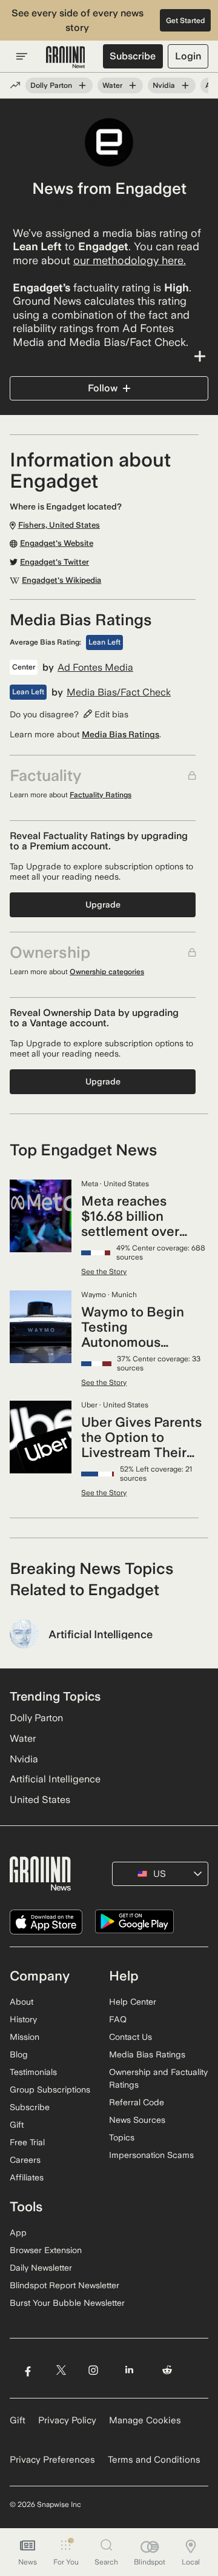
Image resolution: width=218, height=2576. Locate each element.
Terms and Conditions (154, 2460)
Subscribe (133, 56)
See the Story (104, 1272)
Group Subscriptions (50, 2090)
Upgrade (103, 905)
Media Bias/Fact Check (119, 692)
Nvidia (164, 85)
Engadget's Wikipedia (61, 580)
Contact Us (130, 2037)
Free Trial (27, 2142)
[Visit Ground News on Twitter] (61, 2370)
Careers (25, 2160)
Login (188, 56)
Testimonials (33, 2072)
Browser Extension (46, 2250)
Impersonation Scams (151, 2155)
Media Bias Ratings (121, 734)
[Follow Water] (133, 85)
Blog (19, 2054)
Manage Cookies (145, 2420)
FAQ (118, 2019)
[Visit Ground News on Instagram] (93, 2370)
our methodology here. (130, 260)
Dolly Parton (51, 85)
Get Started (186, 21)
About (21, 2002)
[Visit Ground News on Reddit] (167, 2370)
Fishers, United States (82, 203)
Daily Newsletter (41, 2268)
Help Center (133, 2002)
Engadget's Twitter (54, 562)
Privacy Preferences (52, 2460)
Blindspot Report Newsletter (64, 2285)
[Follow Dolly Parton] (82, 85)
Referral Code (137, 2102)
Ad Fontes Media (95, 668)
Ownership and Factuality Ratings (158, 2078)
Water (112, 85)
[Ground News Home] (66, 58)
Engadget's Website (57, 543)
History (23, 2019)
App (18, 2232)
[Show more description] (109, 356)
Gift (17, 2125)
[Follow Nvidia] (185, 85)
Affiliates (27, 2177)
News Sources (137, 2120)
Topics (122, 2137)
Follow (103, 388)
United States (40, 1800)
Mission (25, 2037)
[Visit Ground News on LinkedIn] (129, 2370)
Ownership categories (107, 972)
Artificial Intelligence (55, 1779)
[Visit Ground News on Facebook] (28, 2370)
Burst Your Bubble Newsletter (67, 2303)
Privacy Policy (67, 2420)
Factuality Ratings (101, 795)
